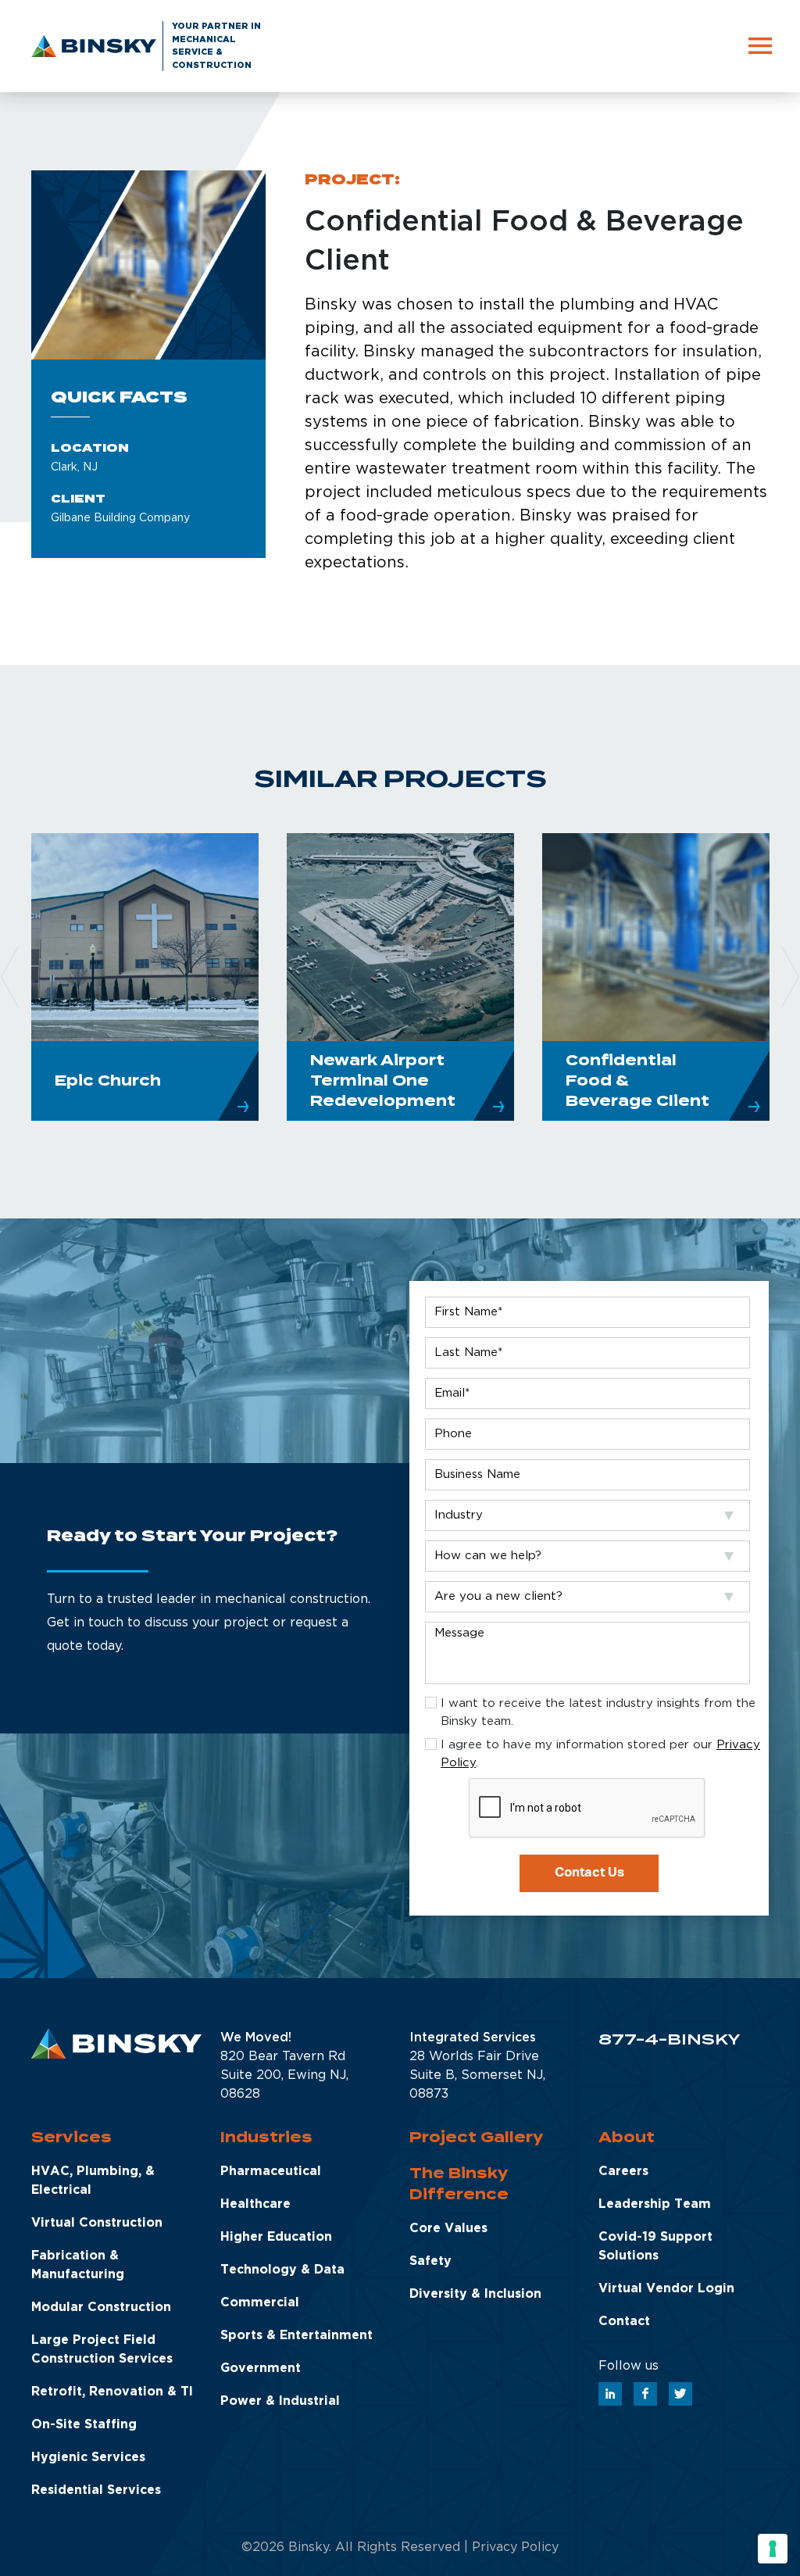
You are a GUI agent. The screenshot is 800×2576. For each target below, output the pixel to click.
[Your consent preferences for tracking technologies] (773, 2549)
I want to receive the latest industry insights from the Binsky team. (598, 1712)
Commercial (260, 2303)
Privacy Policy (515, 2547)
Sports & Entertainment (296, 2336)
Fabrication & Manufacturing (78, 2265)
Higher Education (276, 2237)
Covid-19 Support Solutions (655, 2247)
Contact (624, 2322)
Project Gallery (476, 2137)
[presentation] (587, 1809)
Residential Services (96, 2490)
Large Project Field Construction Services (102, 2350)
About (627, 2137)
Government (261, 2368)
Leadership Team (655, 2204)
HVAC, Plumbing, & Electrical (93, 2181)
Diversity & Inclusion (475, 2294)
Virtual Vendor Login (666, 2289)
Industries (266, 2137)
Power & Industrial (280, 2401)
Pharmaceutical (271, 2172)
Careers (623, 2172)
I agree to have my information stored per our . (600, 1754)
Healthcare (255, 2204)
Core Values (448, 2229)
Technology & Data (282, 2270)
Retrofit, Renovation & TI (112, 2392)
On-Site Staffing (84, 2425)
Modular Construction (101, 2308)
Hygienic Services (88, 2458)
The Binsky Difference (459, 2184)
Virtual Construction (97, 2223)
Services (71, 2137)
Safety (430, 2261)
